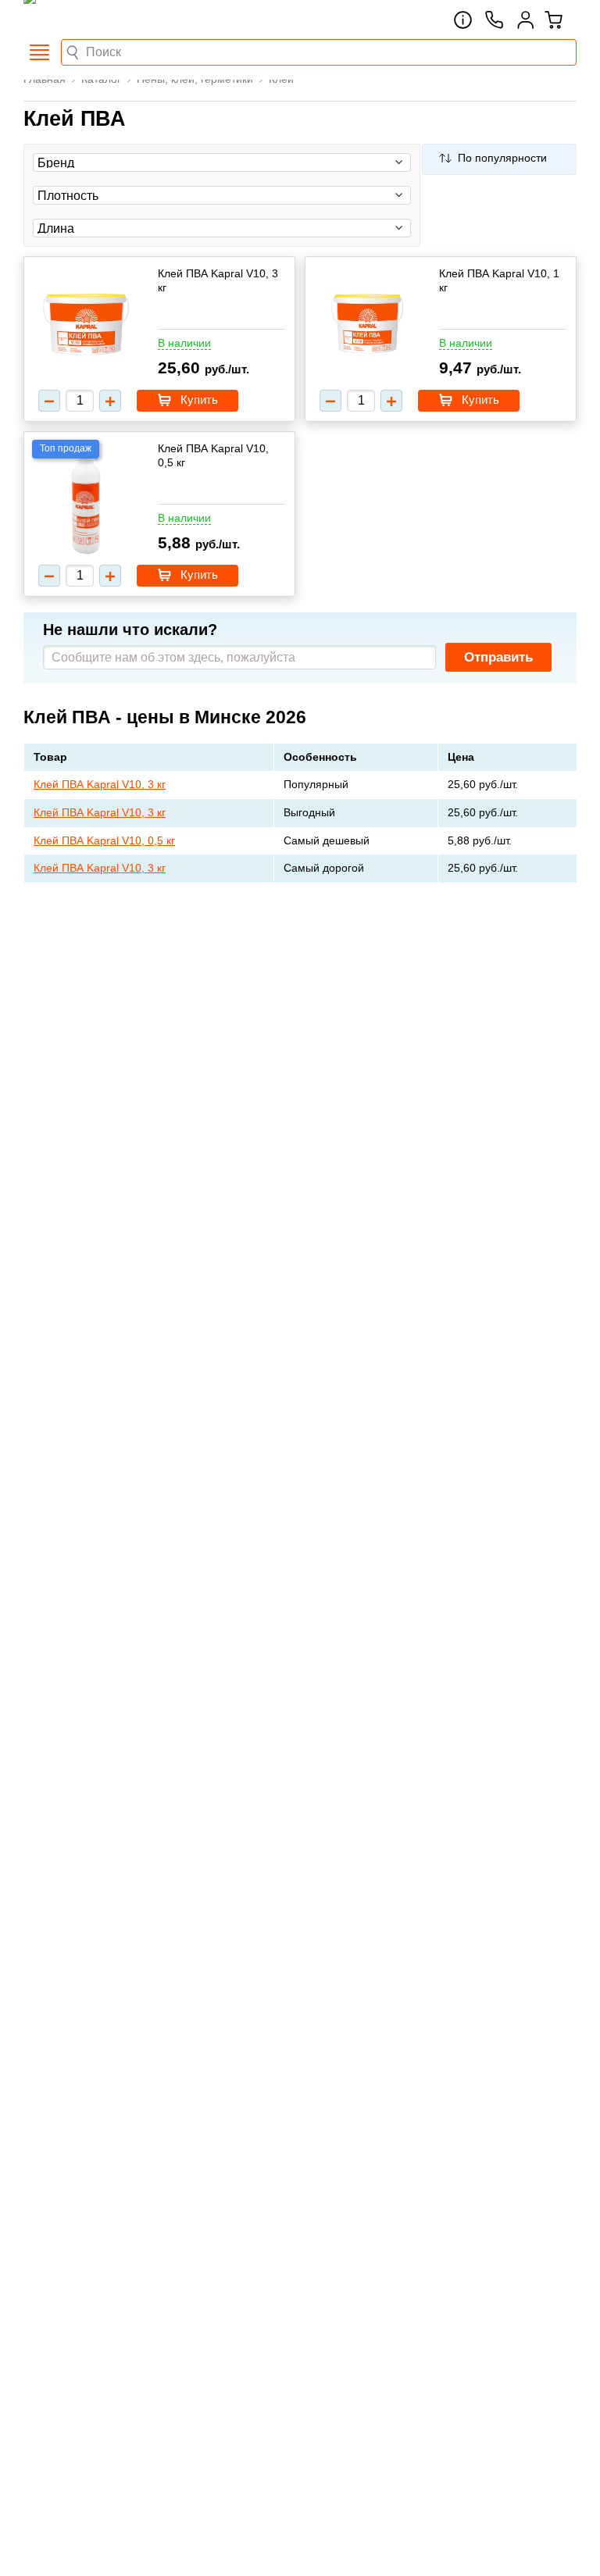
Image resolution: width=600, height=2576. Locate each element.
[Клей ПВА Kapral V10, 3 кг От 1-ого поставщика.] (86, 325)
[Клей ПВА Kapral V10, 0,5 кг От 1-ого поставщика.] (86, 500)
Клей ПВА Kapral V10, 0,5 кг (213, 455)
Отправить (498, 657)
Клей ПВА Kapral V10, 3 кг (218, 280)
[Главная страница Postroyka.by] (90, 20)
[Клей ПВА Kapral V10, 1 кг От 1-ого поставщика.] (367, 325)
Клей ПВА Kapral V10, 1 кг (499, 280)
